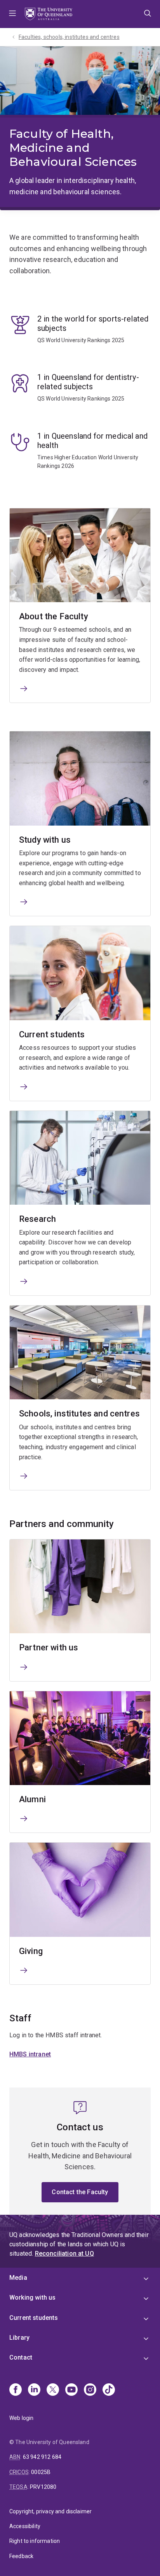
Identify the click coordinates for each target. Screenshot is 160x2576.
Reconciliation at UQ (64, 2254)
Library (19, 2338)
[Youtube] (71, 2390)
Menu (12, 14)
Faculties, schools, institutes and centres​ (69, 37)
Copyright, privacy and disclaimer (50, 2511)
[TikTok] (109, 2390)
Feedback (21, 2556)
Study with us (45, 840)
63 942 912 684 (42, 2457)
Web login (21, 2418)
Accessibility (25, 2526)
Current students (52, 1034)
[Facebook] (16, 2390)
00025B (41, 2472)
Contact (21, 2357)
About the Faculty (54, 616)
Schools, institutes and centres (79, 1414)
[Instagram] (90, 2390)
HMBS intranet (30, 2054)
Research (37, 1219)
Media (18, 2278)
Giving (31, 1951)
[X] (53, 2390)
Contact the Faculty (80, 2192)
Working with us (32, 2297)
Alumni (32, 1799)
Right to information (35, 2541)
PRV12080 (43, 2487)
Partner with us (49, 1647)
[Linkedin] (34, 2390)
